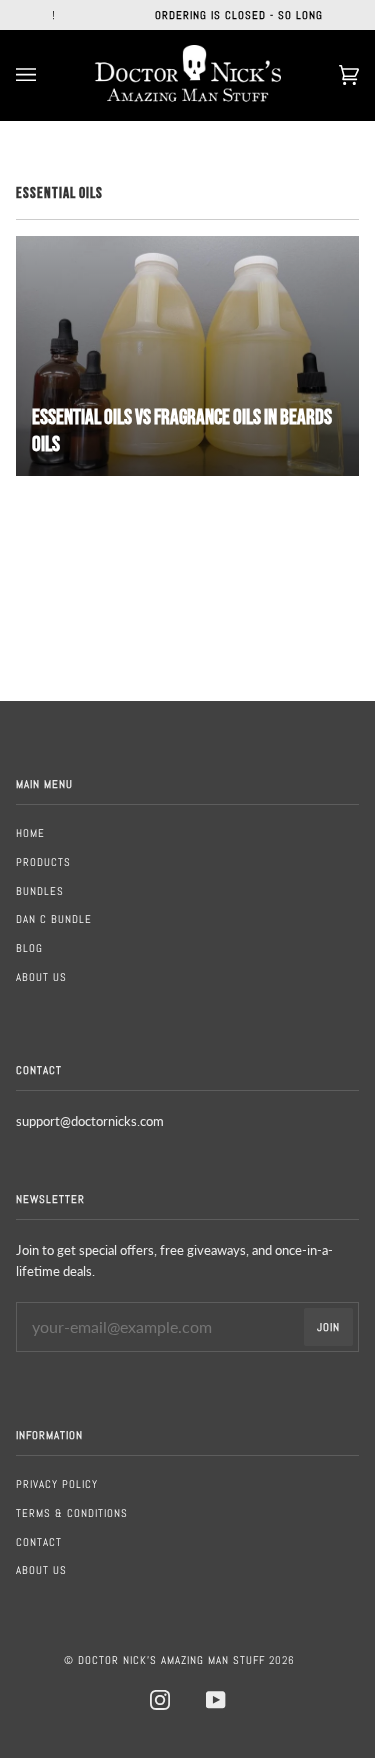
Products (43, 862)
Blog (29, 948)
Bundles (40, 891)
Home (30, 833)
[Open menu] (46, 75)
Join (328, 1327)
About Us (41, 977)
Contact (39, 1542)
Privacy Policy (57, 1484)
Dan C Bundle (54, 919)
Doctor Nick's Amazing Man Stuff (171, 1660)
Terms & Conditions (72, 1513)
